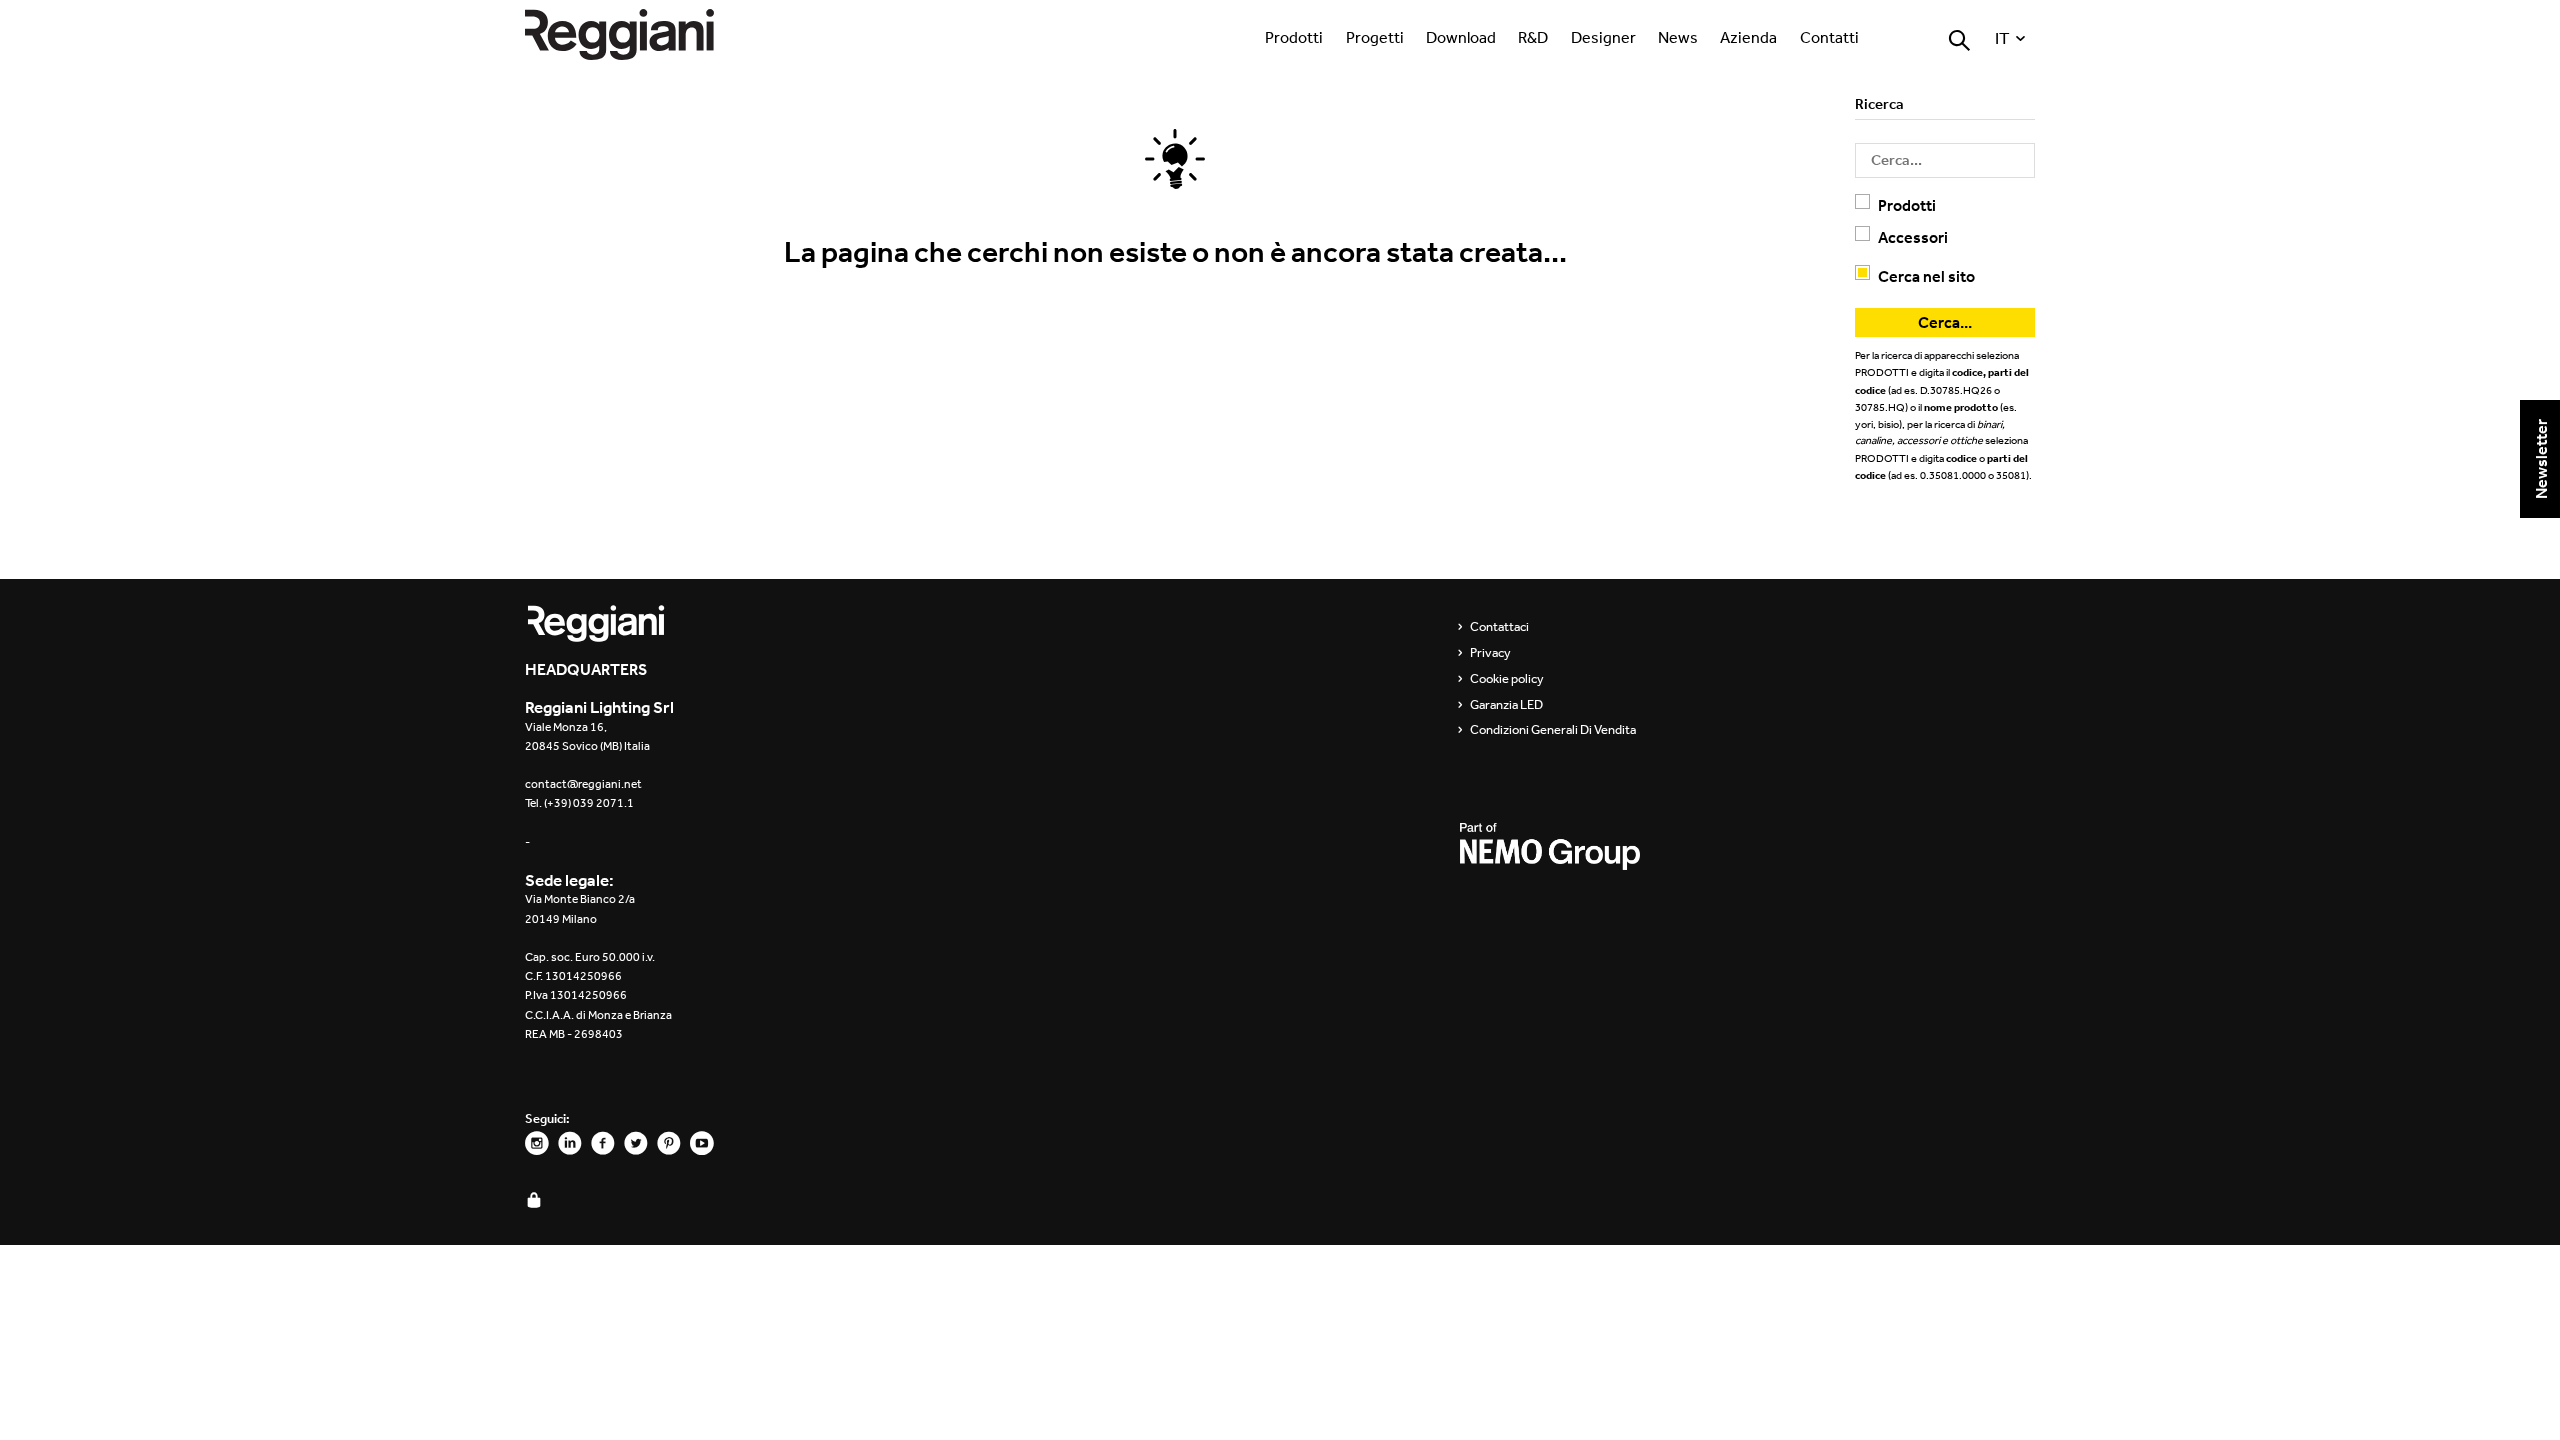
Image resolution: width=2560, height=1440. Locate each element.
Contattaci (1499, 627)
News (1678, 37)
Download (1461, 37)
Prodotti (1294, 37)
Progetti (1375, 37)
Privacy (1490, 653)
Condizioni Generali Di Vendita (1553, 730)
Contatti (1829, 37)
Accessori (1913, 237)
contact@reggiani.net (583, 784)
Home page (640, 34)
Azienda (1748, 37)
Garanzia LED (1506, 705)
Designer (1603, 37)
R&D (1533, 37)
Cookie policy (1507, 679)
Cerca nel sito (1926, 276)
